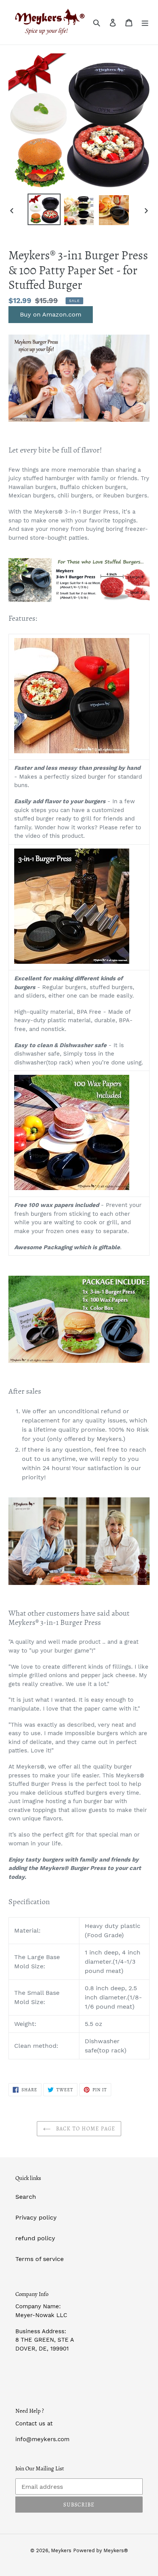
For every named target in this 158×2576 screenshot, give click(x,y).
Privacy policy (36, 2217)
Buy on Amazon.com (51, 314)
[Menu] (145, 22)
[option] (44, 209)
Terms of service (39, 2259)
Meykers (61, 2550)
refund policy (35, 2238)
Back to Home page (85, 2129)
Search (26, 2197)
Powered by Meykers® (101, 2550)
